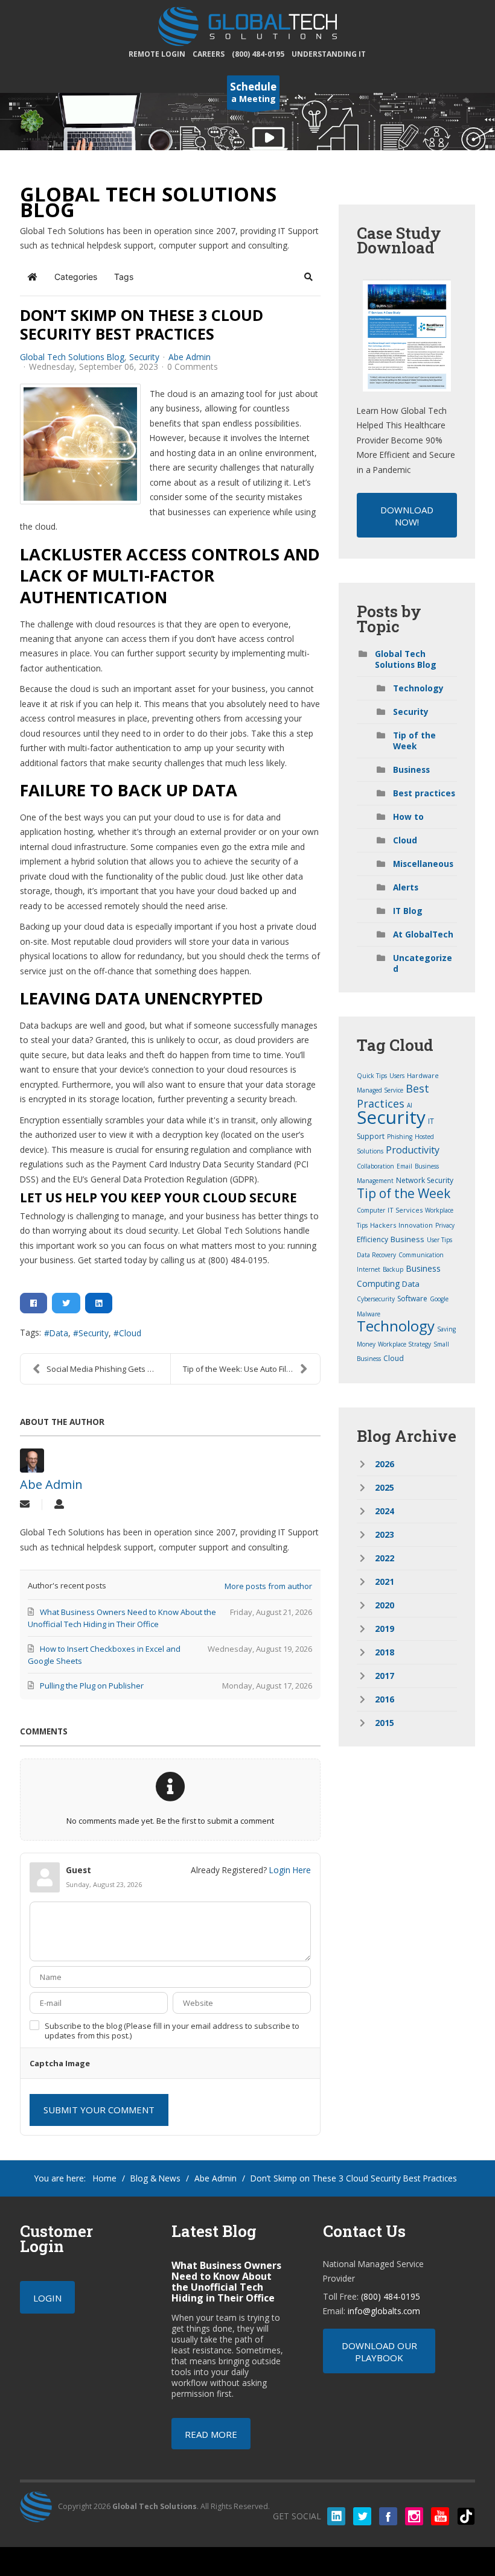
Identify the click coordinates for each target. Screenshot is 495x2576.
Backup (393, 1269)
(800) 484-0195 (258, 54)
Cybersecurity (376, 1299)
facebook (388, 2516)
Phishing (400, 1137)
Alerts (406, 887)
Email (404, 1166)
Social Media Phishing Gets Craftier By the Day (108, 1369)
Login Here (290, 1870)
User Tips (439, 1240)
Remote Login (157, 54)
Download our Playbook (379, 2352)
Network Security (425, 1180)
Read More (211, 2434)
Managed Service (380, 1090)
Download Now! (407, 516)
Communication (421, 1255)
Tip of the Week (414, 741)
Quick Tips (372, 1076)
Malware (369, 1314)
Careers (209, 54)
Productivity (413, 1150)
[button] (308, 277)
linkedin (336, 2516)
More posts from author (268, 1586)
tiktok (466, 2516)
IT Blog (408, 911)
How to (408, 817)
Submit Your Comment (99, 2110)
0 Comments (193, 366)
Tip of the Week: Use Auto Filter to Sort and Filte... (251, 1369)
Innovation (416, 1225)
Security (144, 357)
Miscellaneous (423, 864)
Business (411, 769)
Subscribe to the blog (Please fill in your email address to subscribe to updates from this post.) (172, 2031)
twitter (362, 2516)
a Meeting (253, 92)
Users (397, 1076)
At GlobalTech (423, 934)
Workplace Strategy (404, 1344)
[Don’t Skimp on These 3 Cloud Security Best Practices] (80, 444)
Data (59, 1333)
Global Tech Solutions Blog (72, 357)
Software (412, 1299)
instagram (414, 2516)
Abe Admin (190, 357)
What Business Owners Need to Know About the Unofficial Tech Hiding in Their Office (226, 2282)
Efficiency (372, 1239)
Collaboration (375, 1166)
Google (439, 1299)
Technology (418, 688)
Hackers (383, 1225)
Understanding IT (329, 54)
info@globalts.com (384, 2311)
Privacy (445, 1225)
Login (47, 2298)
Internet (369, 1269)
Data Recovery (376, 1255)
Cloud (130, 1333)
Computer (371, 1210)
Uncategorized (423, 963)
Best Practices (393, 1096)
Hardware (423, 1075)
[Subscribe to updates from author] (25, 1505)
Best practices (424, 793)
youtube (440, 2516)
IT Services (405, 1210)
